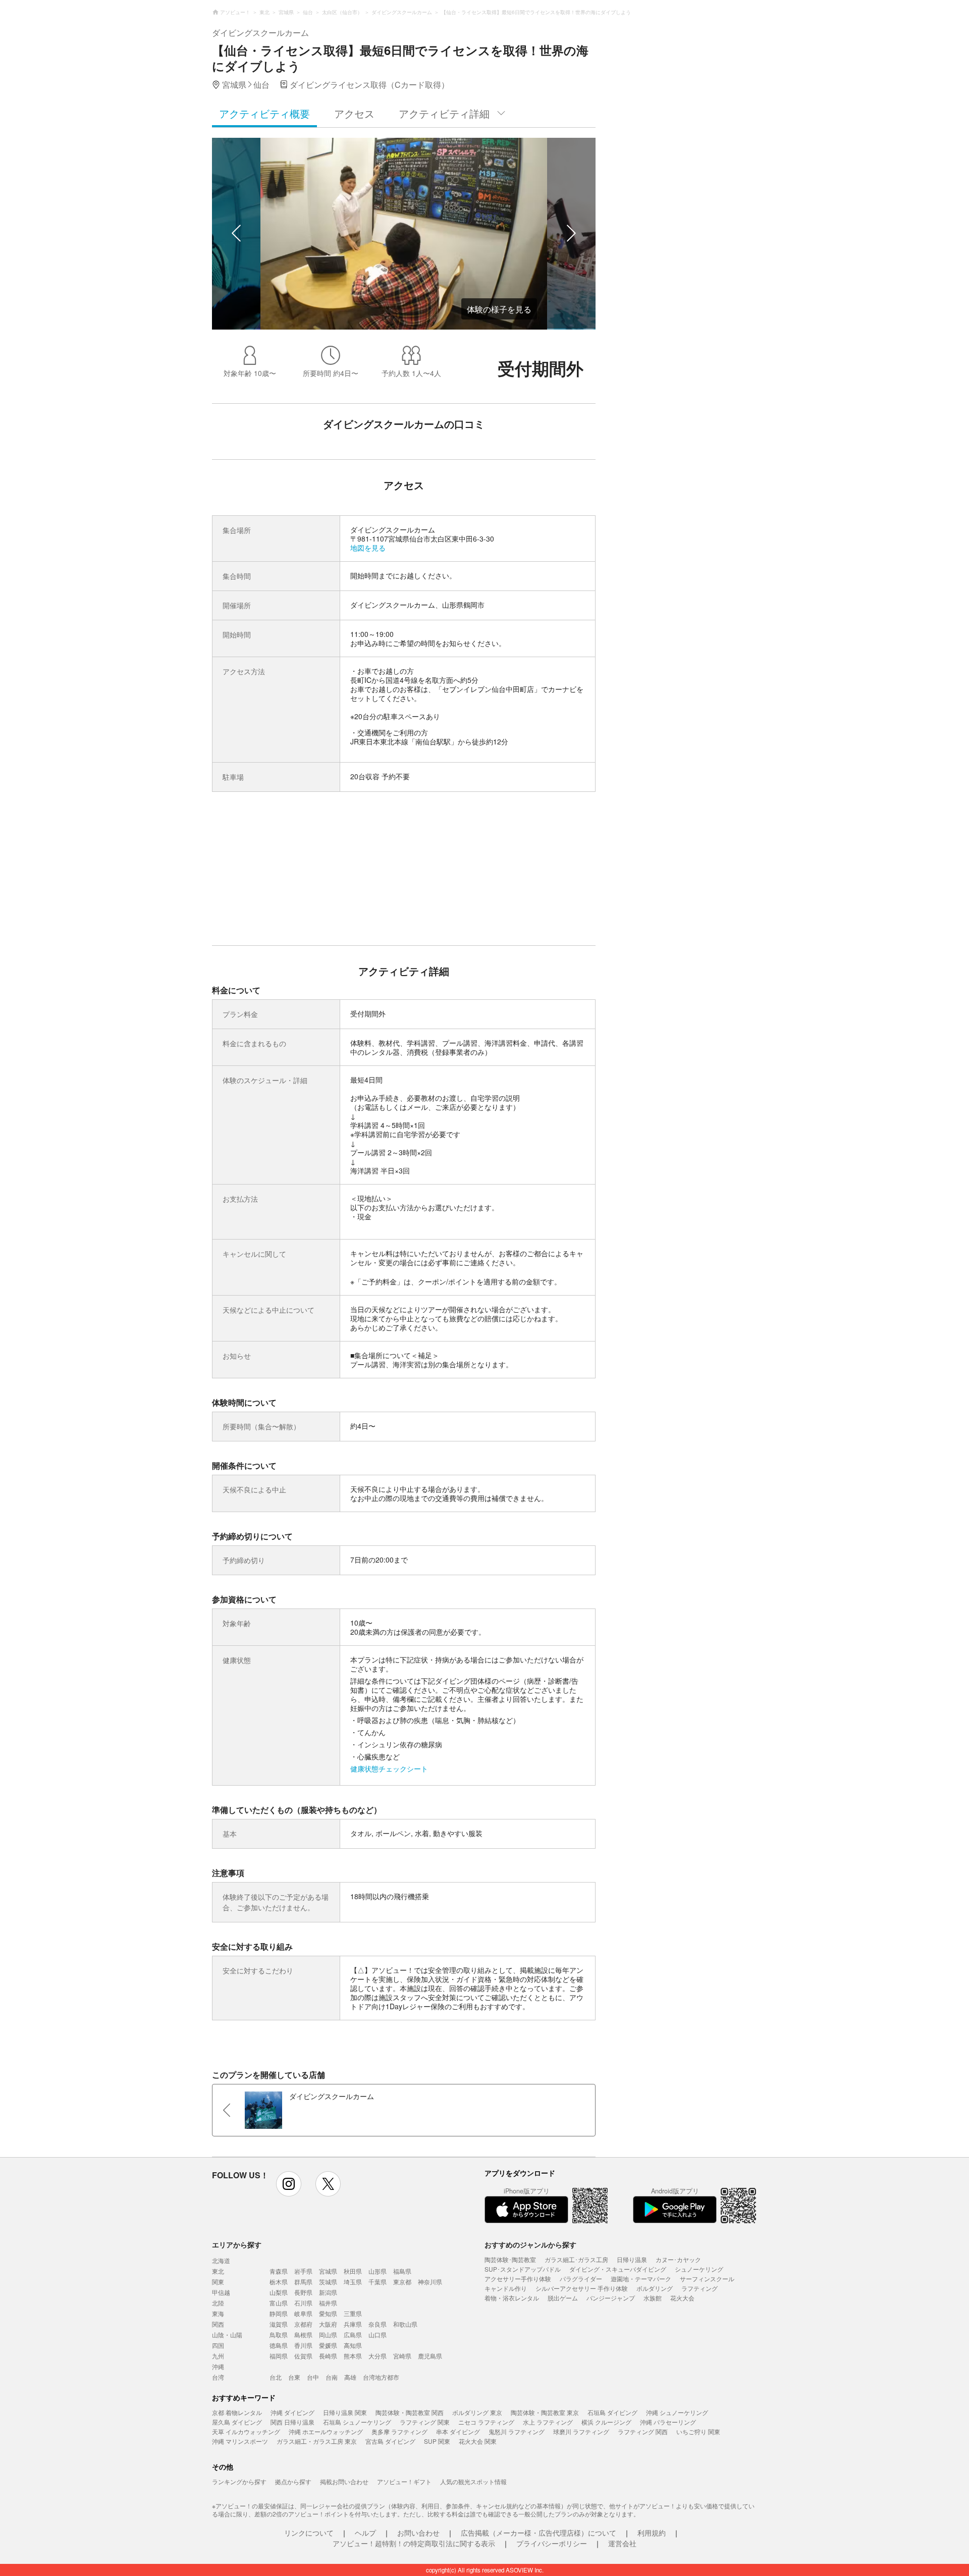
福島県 (402, 2271)
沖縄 (218, 2366)
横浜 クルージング (606, 2422)
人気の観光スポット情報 (473, 2481)
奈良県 (378, 2324)
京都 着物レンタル (237, 2412)
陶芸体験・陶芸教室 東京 (545, 2412)
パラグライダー (581, 2278)
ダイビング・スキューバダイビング (618, 2269)
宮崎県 (402, 2356)
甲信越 (221, 2292)
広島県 (353, 2334)
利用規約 (652, 2533)
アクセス (354, 113)
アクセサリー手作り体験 (518, 2278)
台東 (294, 2377)
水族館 (653, 2298)
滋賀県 (279, 2324)
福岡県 (279, 2356)
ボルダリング (655, 2288)
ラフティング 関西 (643, 2431)
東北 (218, 2271)
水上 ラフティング (548, 2422)
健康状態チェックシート (389, 1768)
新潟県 (328, 2292)
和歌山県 (405, 2324)
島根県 (303, 2334)
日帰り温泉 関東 (345, 2412)
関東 (218, 2282)
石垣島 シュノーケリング (357, 2422)
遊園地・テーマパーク (641, 2278)
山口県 (378, 2334)
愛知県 (328, 2313)
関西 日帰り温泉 (292, 2422)
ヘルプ (365, 2533)
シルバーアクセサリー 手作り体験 (582, 2288)
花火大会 (682, 2298)
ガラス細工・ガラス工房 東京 (317, 2441)
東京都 (402, 2282)
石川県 (303, 2303)
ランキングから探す (239, 2481)
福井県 (328, 2303)
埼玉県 (353, 2282)
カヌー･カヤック (678, 2259)
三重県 (353, 2313)
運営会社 (622, 2543)
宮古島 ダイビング (390, 2441)
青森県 (279, 2271)
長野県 (303, 2292)
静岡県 (279, 2313)
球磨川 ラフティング (581, 2431)
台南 (332, 2377)
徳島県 (279, 2345)
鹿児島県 (430, 2356)
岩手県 (303, 2271)
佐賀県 (303, 2356)
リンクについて (309, 2533)
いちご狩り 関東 (698, 2431)
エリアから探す (237, 2244)
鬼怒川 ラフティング (517, 2431)
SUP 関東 (437, 2441)
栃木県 (279, 2282)
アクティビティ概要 (264, 113)
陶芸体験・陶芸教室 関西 (410, 2412)
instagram (289, 2184)
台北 (276, 2377)
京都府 (303, 2324)
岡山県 (328, 2334)
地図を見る (368, 548)
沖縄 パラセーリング (668, 2422)
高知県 (353, 2345)
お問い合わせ (418, 2533)
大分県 (378, 2356)
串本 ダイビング (458, 2431)
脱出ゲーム (563, 2298)
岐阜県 (303, 2313)
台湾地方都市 (381, 2377)
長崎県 (328, 2356)
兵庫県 (353, 2324)
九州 (218, 2356)
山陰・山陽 (227, 2334)
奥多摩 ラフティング (399, 2431)
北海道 (221, 2260)
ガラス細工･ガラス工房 (576, 2259)
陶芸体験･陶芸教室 (510, 2259)
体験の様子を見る (499, 309)
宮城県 (328, 2271)
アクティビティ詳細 (444, 113)
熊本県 (353, 2356)
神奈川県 (430, 2282)
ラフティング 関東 (425, 2422)
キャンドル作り (506, 2288)
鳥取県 (279, 2334)
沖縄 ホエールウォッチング (326, 2431)
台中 (313, 2377)
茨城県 (328, 2282)
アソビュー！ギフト (404, 2481)
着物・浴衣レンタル (512, 2298)
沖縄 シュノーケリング (677, 2412)
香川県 (303, 2345)
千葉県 (378, 2282)
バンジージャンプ (611, 2298)
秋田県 (353, 2271)
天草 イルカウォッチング (246, 2431)
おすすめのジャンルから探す (530, 2244)
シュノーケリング (699, 2269)
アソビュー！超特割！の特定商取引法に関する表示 (414, 2543)
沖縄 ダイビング (292, 2412)
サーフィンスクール (707, 2278)
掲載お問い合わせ (344, 2481)
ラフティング (699, 2288)
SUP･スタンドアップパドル (523, 2269)
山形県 (378, 2271)
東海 (218, 2313)
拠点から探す (293, 2481)
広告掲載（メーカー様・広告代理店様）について (539, 2533)
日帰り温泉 (632, 2259)
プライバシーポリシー (552, 2543)
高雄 (350, 2377)
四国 (218, 2345)
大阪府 (328, 2324)
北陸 (218, 2303)
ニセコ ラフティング (486, 2422)
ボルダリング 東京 (477, 2412)
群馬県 (303, 2282)
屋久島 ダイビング (237, 2422)
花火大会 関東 (478, 2441)
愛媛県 (328, 2345)
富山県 (279, 2303)
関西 (218, 2324)
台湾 (218, 2377)
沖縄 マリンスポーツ (240, 2441)
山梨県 (279, 2292)
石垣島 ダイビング (612, 2412)
